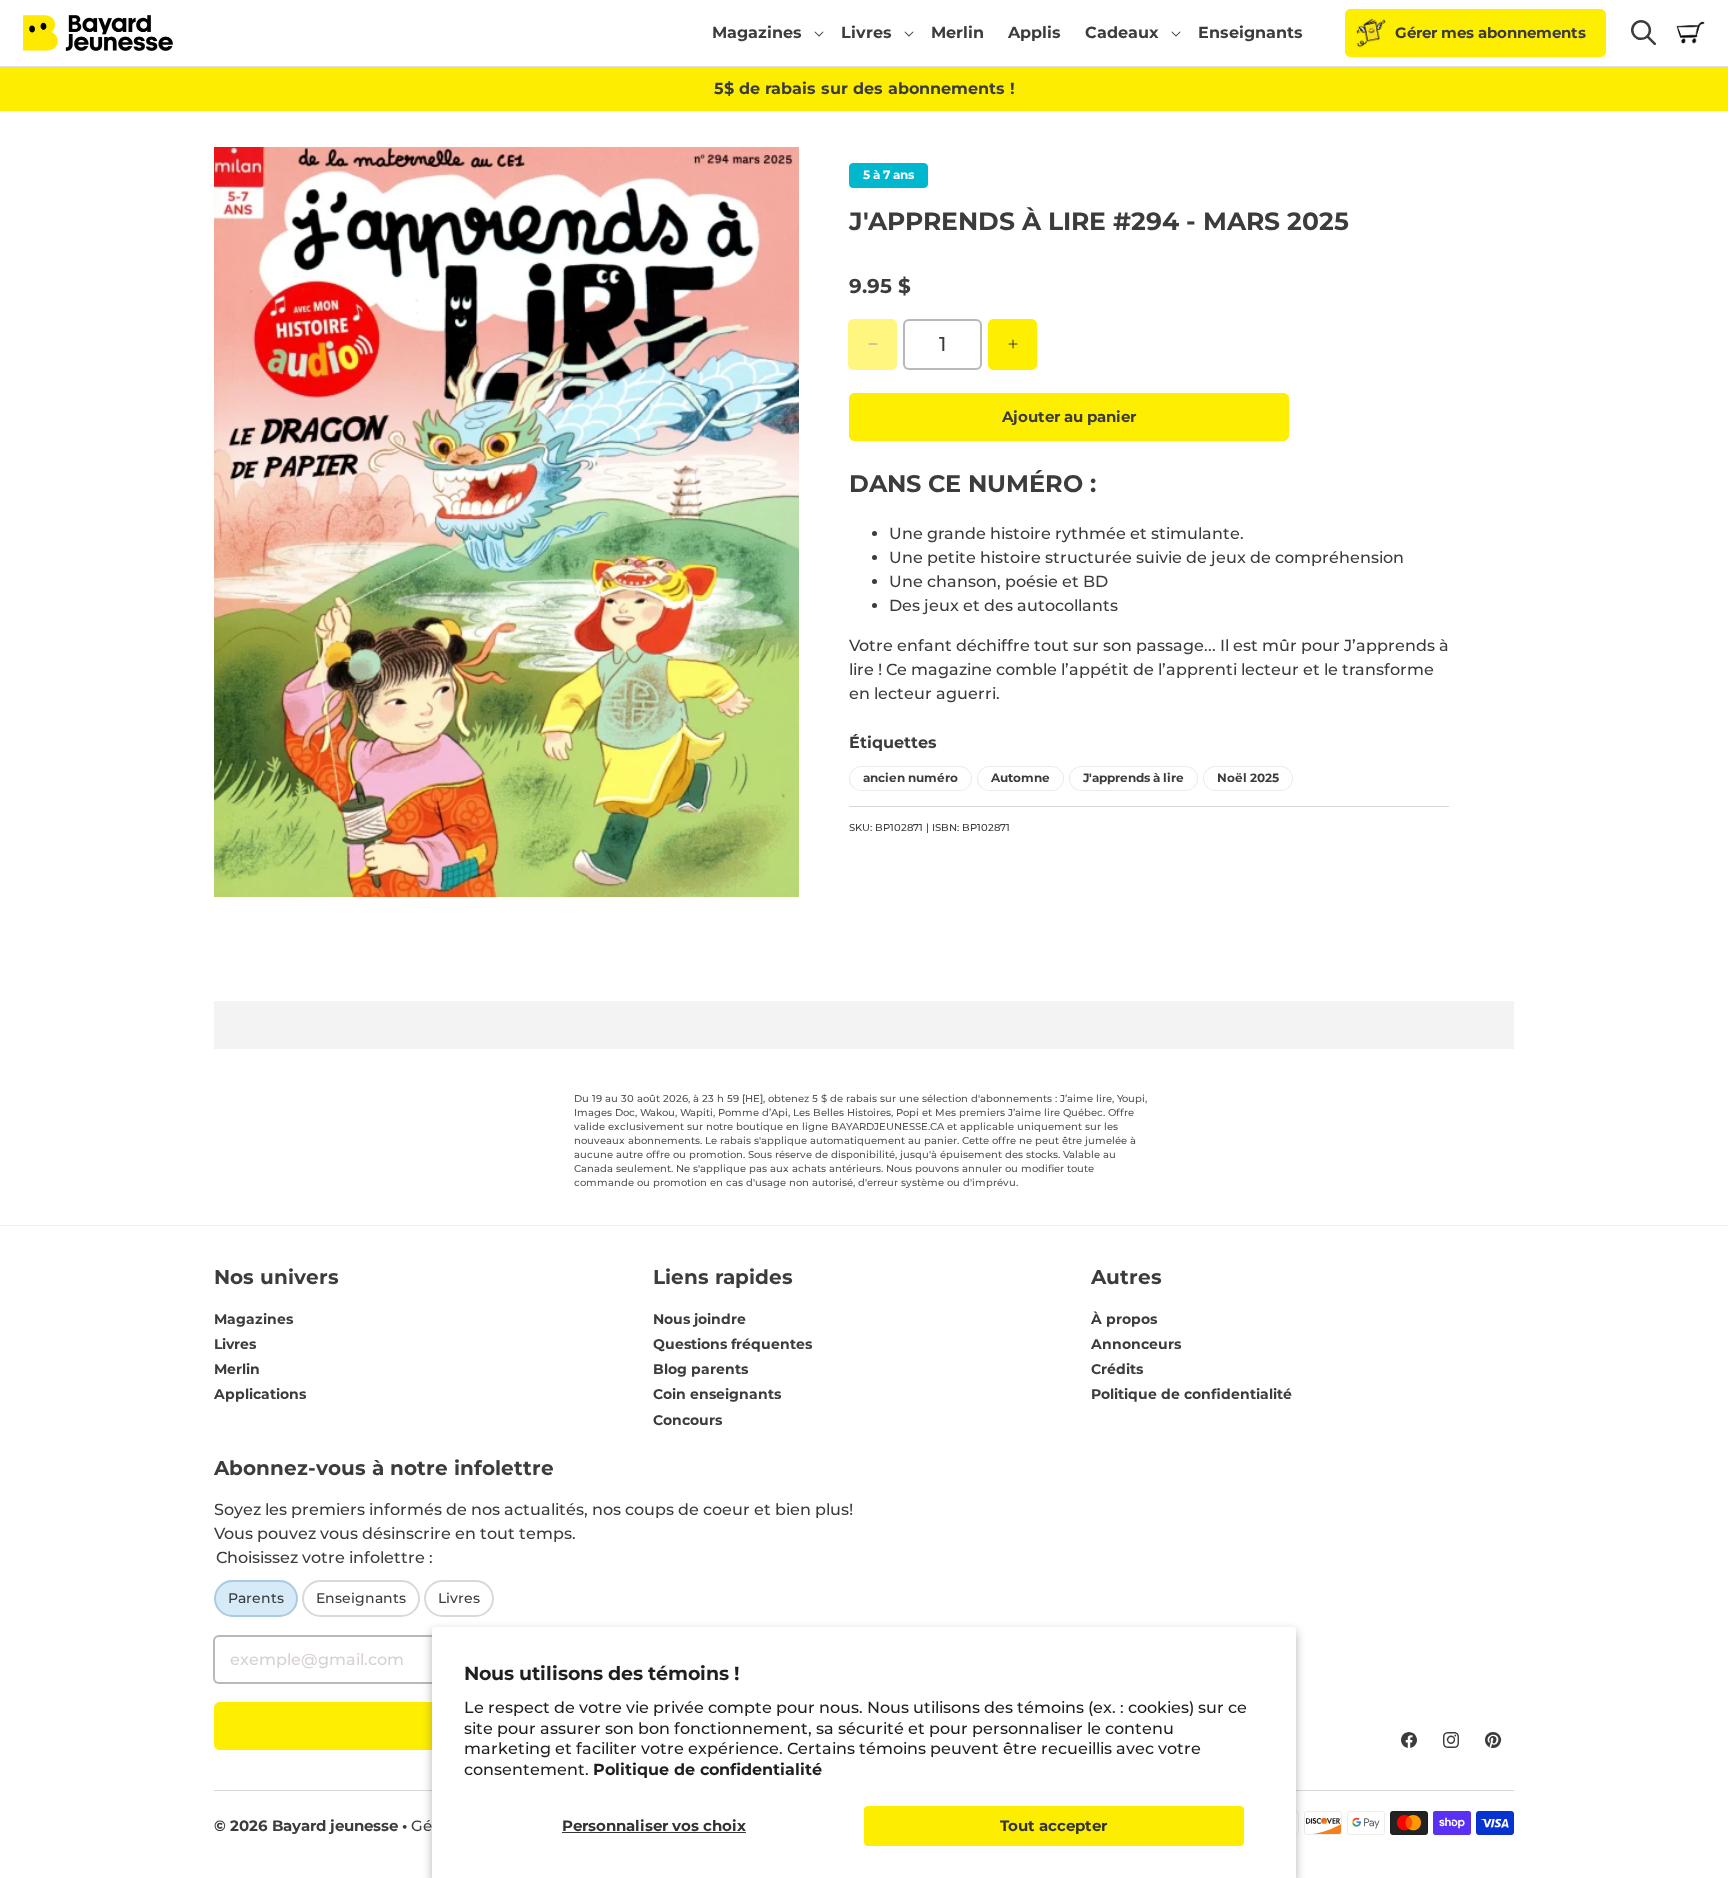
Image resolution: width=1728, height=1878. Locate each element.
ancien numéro (910, 776)
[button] (764, 33)
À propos (1124, 1319)
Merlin (237, 1369)
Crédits (1117, 1369)
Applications (260, 1395)
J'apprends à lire (1133, 776)
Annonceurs (1136, 1344)
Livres (235, 1344)
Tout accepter (1053, 1825)
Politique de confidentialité (707, 1769)
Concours (687, 1420)
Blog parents (700, 1369)
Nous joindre (699, 1319)
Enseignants (361, 1598)
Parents (256, 1598)
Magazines (253, 1319)
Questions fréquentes (732, 1344)
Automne (1020, 776)
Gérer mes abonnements (1490, 32)
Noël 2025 (1248, 776)
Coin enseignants (717, 1395)
